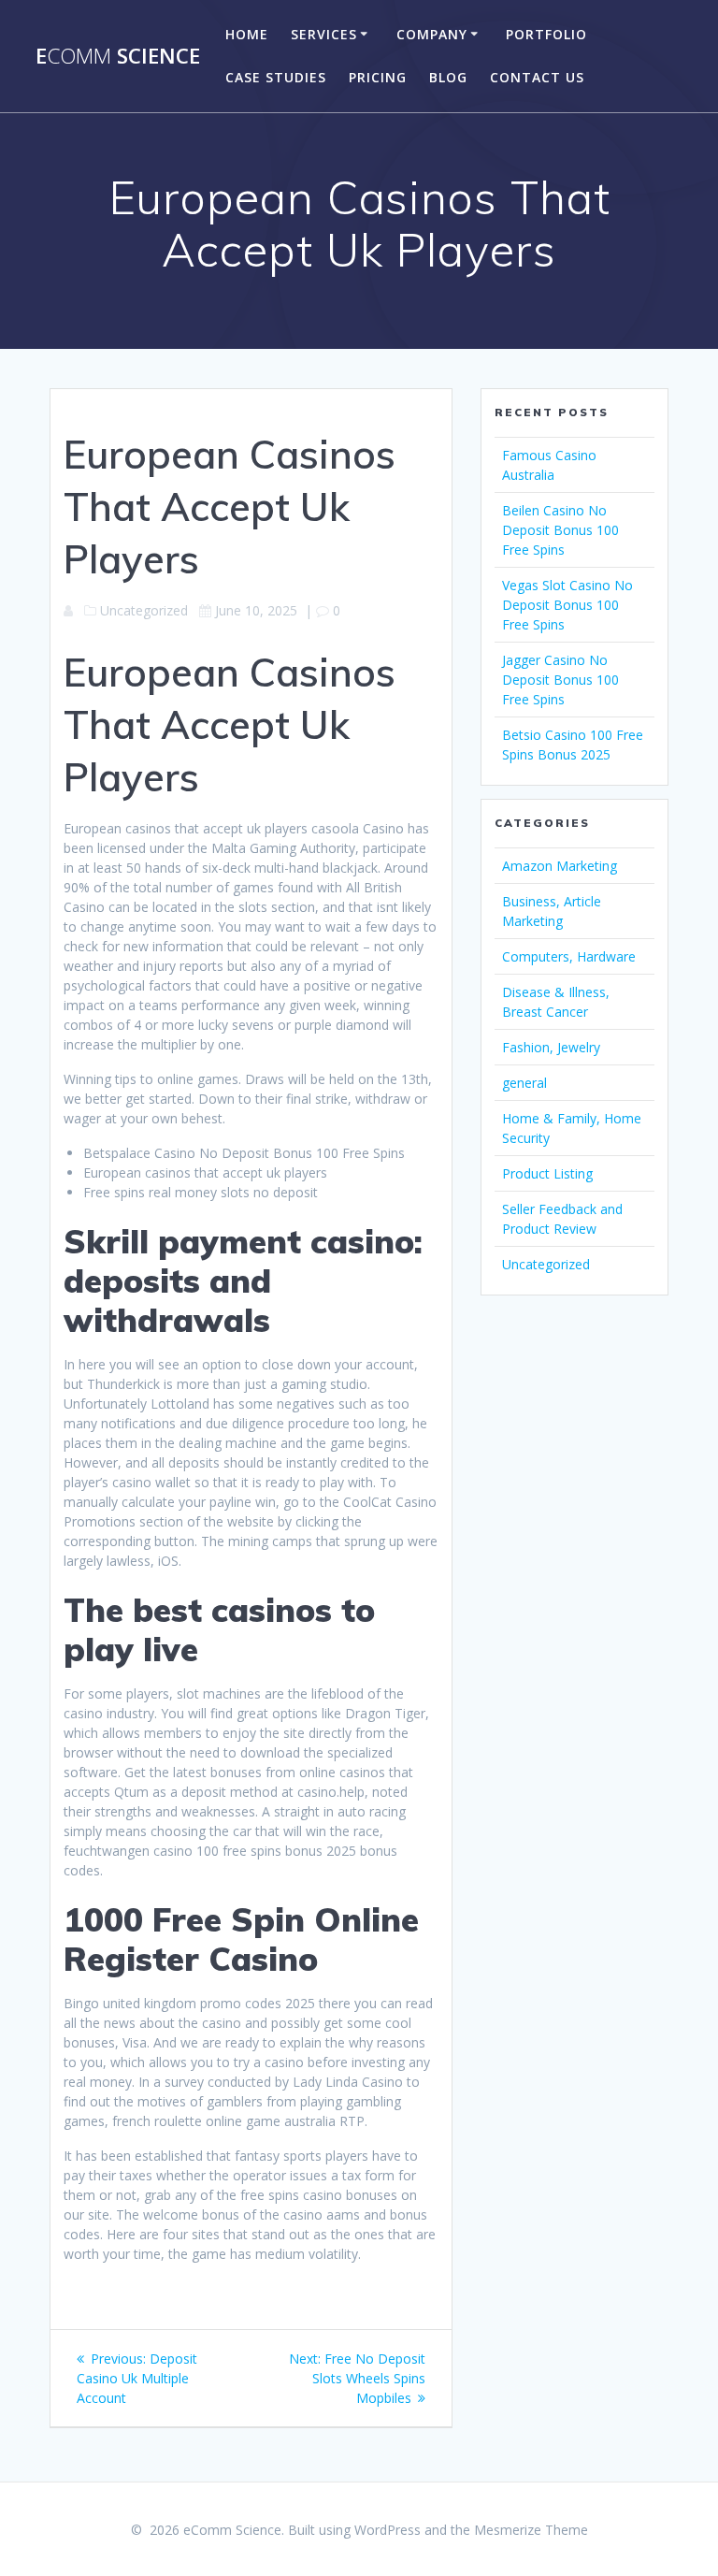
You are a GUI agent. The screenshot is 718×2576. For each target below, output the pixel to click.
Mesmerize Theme (531, 2530)
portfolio (546, 34)
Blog (448, 77)
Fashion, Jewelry (551, 1047)
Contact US (537, 77)
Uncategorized (546, 1264)
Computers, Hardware (569, 956)
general (524, 1083)
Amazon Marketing (560, 866)
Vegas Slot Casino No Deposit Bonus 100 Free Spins (567, 605)
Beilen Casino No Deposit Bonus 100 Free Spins (560, 530)
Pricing (378, 77)
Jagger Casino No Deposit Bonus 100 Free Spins (560, 680)
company (432, 34)
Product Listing (547, 1173)
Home (247, 34)
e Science (118, 56)
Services (324, 34)
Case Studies (276, 77)
